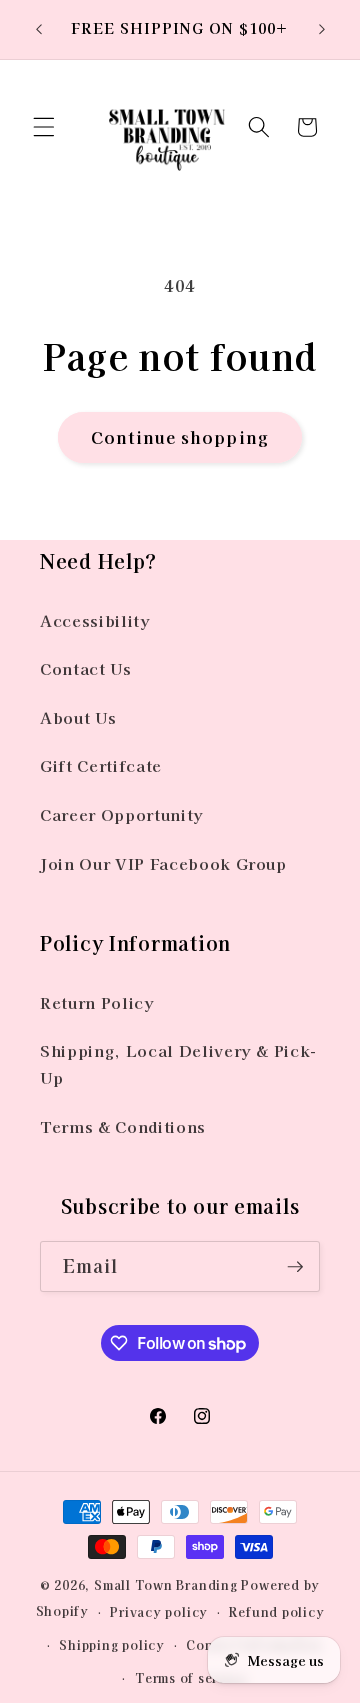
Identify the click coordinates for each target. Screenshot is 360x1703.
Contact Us (86, 668)
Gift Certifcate (101, 765)
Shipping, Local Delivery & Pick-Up (178, 1063)
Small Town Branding (166, 1584)
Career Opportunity (122, 814)
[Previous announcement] (39, 29)
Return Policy (97, 1002)
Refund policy (276, 1611)
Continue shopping (180, 437)
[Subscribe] (295, 1267)
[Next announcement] (322, 29)
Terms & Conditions (123, 1126)
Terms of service (190, 1677)
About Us (78, 717)
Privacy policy (159, 1611)
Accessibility (95, 620)
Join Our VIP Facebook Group (163, 863)
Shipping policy (112, 1644)
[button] (44, 127)
